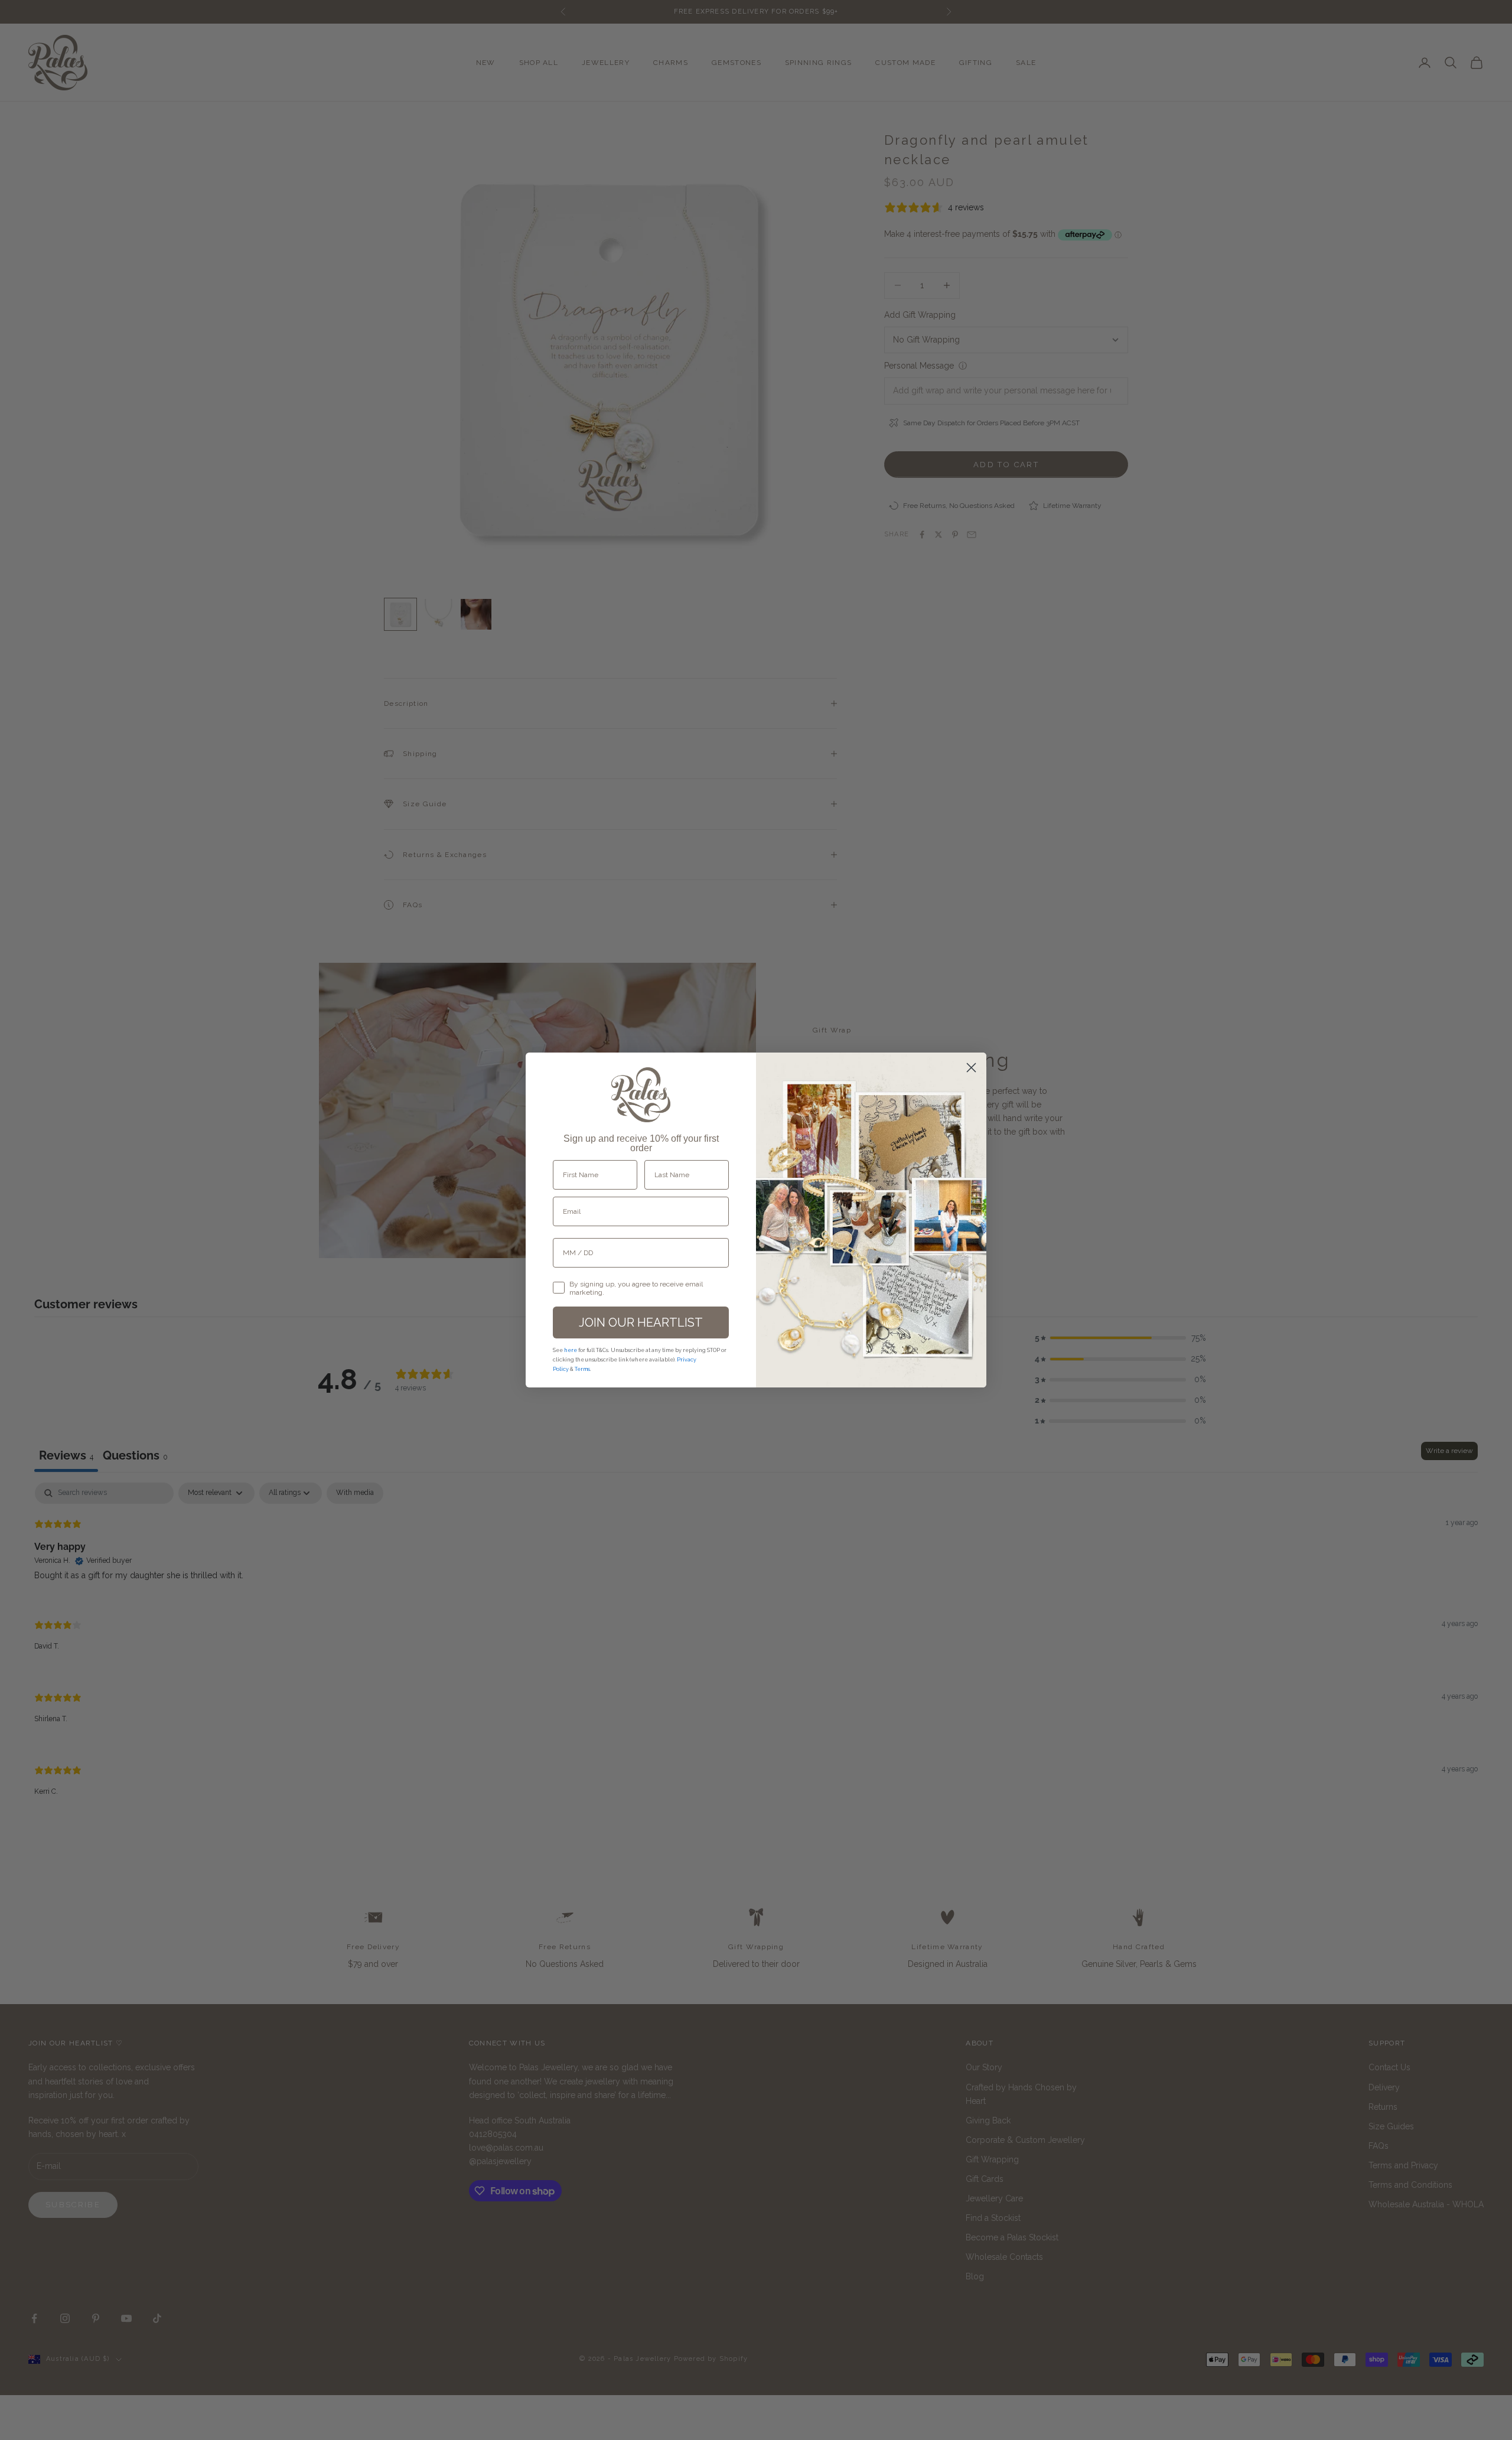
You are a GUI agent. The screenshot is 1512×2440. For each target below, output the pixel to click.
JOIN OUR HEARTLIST (641, 1322)
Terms (582, 1369)
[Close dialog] (971, 1068)
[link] (641, 1095)
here (571, 1350)
